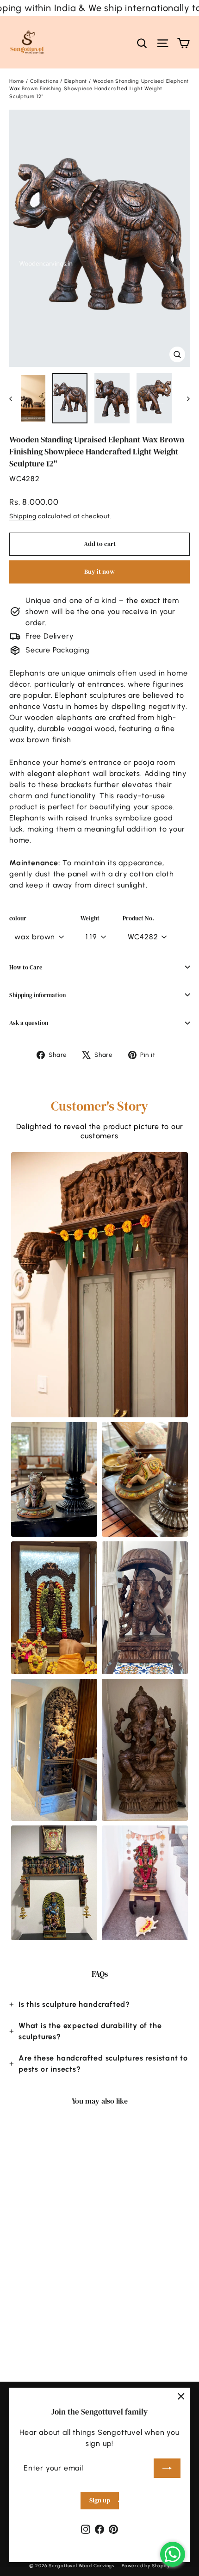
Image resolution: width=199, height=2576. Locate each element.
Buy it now (99, 571)
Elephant (76, 81)
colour (18, 918)
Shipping (23, 516)
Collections (44, 81)
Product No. (138, 918)
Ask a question (29, 1023)
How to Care (26, 967)
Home (17, 81)
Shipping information (37, 995)
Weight (90, 918)
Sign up (100, 2500)
